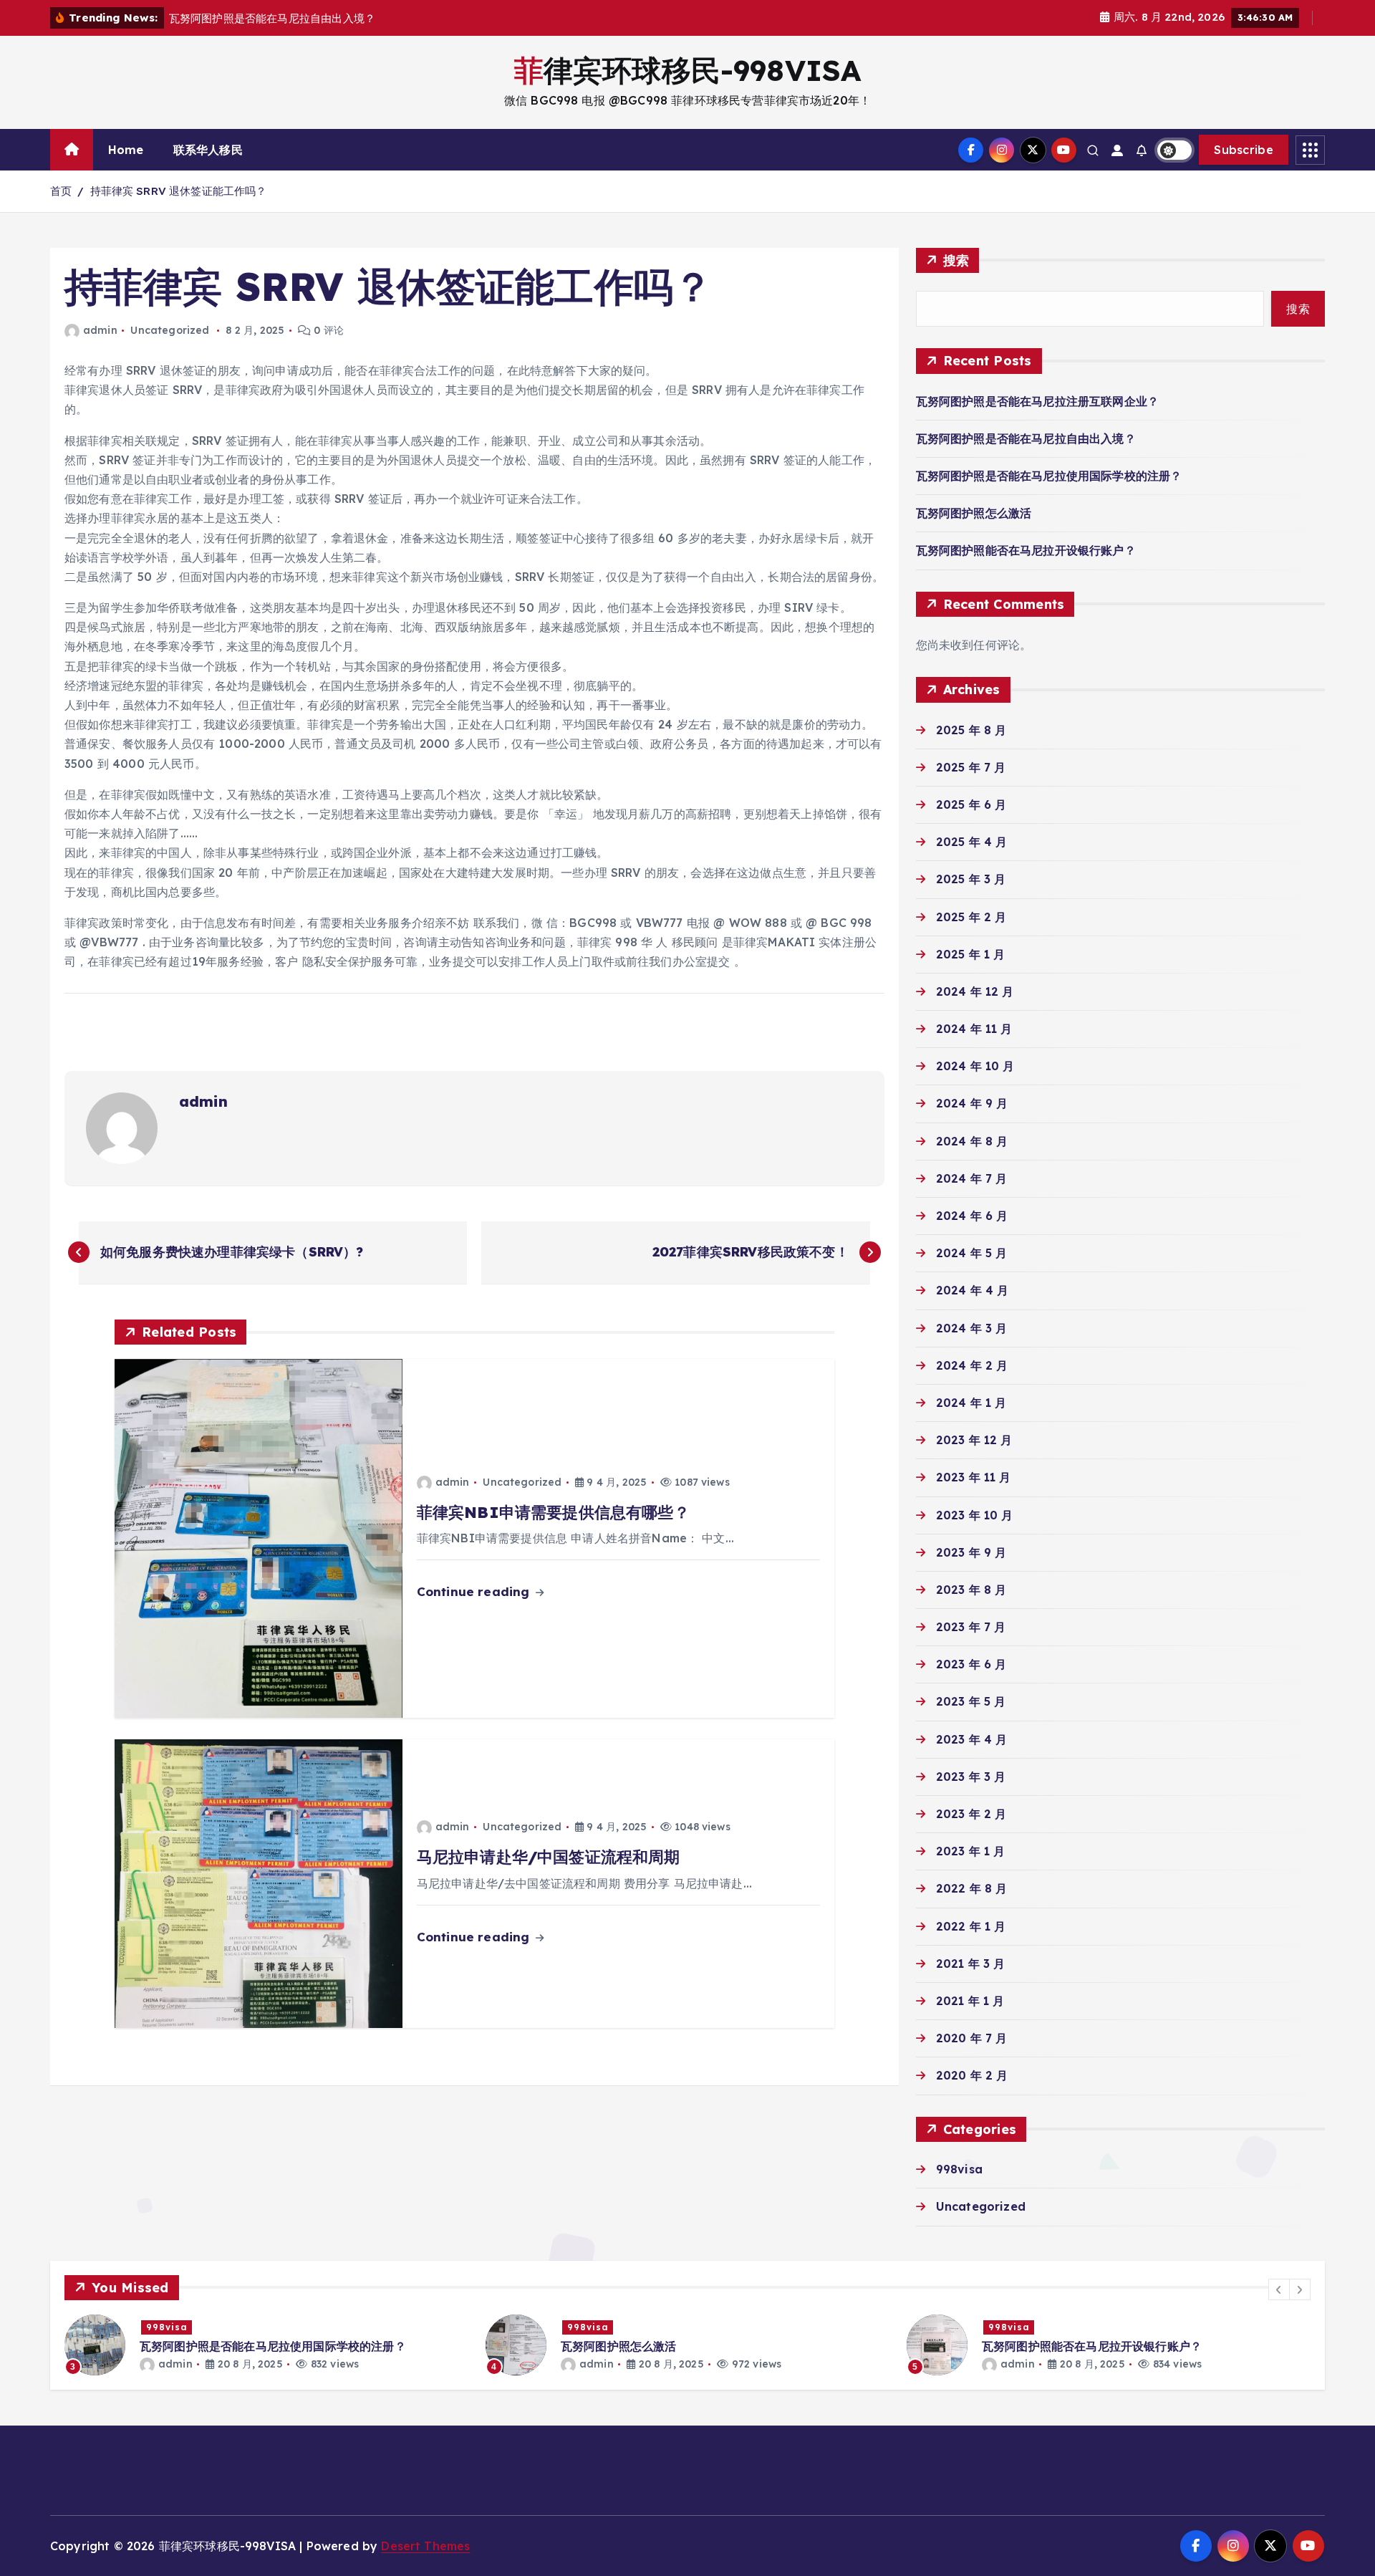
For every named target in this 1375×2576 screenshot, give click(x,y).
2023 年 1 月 (971, 1851)
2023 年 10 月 (975, 1515)
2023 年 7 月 (971, 1627)
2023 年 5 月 (971, 1701)
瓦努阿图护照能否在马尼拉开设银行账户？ (1026, 550)
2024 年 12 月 (975, 991)
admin (100, 330)
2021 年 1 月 (970, 2001)
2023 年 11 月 (974, 1477)
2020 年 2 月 (972, 2075)
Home (126, 150)
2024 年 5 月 (972, 1253)
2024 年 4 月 (973, 1290)
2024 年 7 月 (972, 1178)
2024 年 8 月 (972, 1141)
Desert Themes (425, 2546)
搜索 (956, 260)
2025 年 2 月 (971, 917)
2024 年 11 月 (974, 1029)
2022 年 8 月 (972, 1888)
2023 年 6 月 (971, 1664)
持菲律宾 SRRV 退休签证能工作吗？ (179, 191)
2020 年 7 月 (972, 2038)
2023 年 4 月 (972, 1739)
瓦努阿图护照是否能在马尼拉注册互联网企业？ (1037, 401)
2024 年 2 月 (972, 1365)
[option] (266, 2345)
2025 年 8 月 (971, 730)
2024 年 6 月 (972, 1216)
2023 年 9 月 (971, 1552)
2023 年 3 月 (971, 1777)
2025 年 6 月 (971, 804)
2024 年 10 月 (975, 1066)
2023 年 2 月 (971, 1814)
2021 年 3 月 (971, 1964)
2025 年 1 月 (971, 954)
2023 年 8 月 (971, 1590)
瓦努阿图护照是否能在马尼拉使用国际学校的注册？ (1049, 476)
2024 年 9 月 (972, 1103)
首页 (61, 191)
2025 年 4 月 (972, 842)
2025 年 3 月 (971, 879)
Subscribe (1244, 150)
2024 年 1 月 (971, 1403)
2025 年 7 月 (971, 767)
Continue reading (475, 1591)
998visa (959, 2169)
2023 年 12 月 (974, 1440)
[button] (1279, 2289)
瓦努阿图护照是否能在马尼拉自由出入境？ (1026, 438)
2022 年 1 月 (971, 1926)
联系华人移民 (208, 150)
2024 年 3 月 (972, 1328)
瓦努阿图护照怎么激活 (974, 513)
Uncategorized (170, 330)
